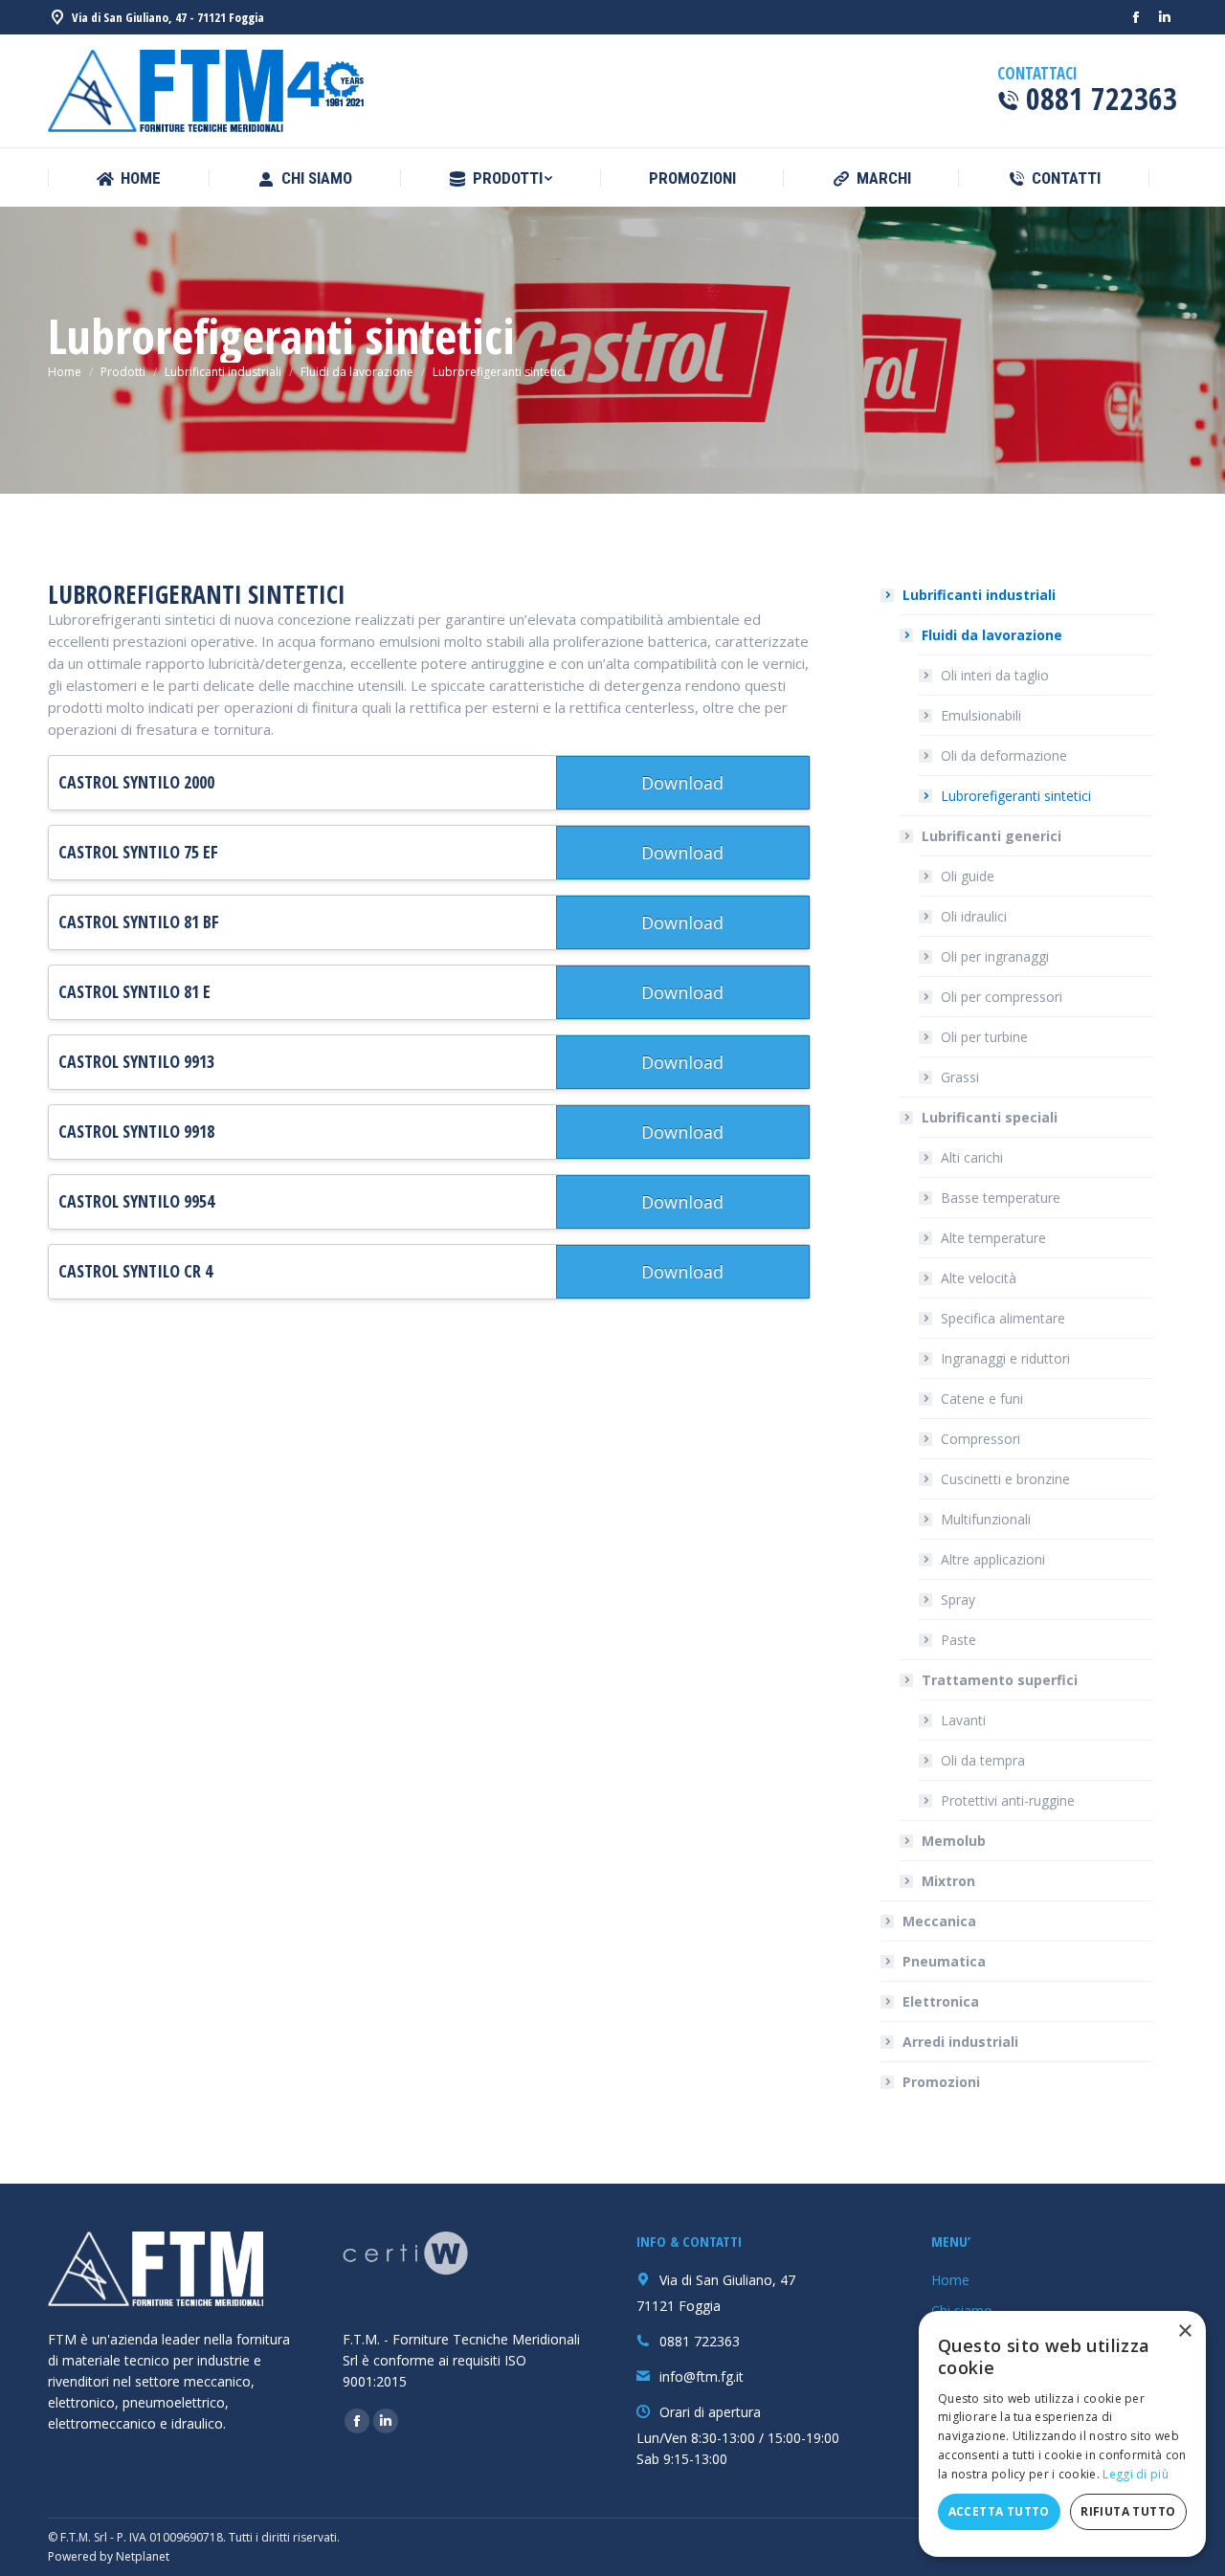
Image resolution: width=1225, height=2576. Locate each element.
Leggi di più (1136, 2474)
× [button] (1184, 2332)
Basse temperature (1001, 1198)
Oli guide (968, 876)
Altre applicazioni (993, 1559)
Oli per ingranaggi (995, 956)
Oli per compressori (1002, 997)
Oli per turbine (984, 1037)
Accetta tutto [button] (999, 2511)
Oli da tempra (983, 1760)
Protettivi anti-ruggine (1008, 1800)
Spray (958, 1599)
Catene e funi (982, 1399)
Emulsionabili (981, 715)
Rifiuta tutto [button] (1128, 2511)
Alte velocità (979, 1278)
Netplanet (143, 2556)
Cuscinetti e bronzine (1005, 1479)
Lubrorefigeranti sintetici (1016, 796)
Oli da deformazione (1004, 755)
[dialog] (1062, 2434)
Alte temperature (993, 1238)
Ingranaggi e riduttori (1005, 1358)
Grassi (960, 1077)
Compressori (980, 1439)
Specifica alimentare (1003, 1318)
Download (682, 783)
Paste (958, 1640)
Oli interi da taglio (995, 675)
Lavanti (963, 1720)
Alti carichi (972, 1157)
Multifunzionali (986, 1519)
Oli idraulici (974, 916)
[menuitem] (128, 178)
